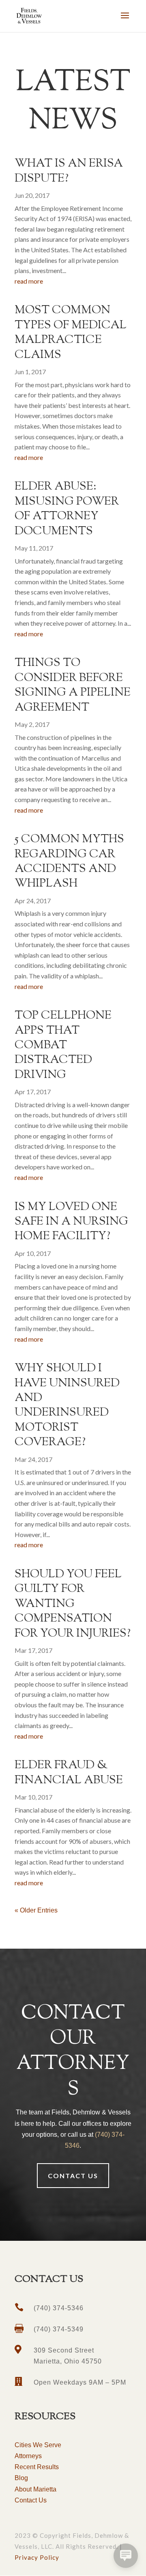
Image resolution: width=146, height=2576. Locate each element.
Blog (21, 2478)
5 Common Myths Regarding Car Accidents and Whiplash (69, 862)
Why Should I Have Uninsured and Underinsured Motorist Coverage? (67, 1405)
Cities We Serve (38, 2445)
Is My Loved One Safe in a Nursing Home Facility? (71, 1222)
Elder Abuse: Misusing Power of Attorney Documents (67, 509)
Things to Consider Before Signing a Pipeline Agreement (73, 685)
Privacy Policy (37, 2557)
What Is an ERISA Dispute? (69, 171)
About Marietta (35, 2489)
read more (29, 281)
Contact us (73, 2176)
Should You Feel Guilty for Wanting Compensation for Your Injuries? (73, 1604)
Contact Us (31, 2500)
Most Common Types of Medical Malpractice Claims (71, 333)
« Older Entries (36, 1910)
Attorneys (28, 2456)
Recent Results (37, 2467)
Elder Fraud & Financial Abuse (69, 1773)
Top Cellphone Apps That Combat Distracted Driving (63, 1045)
